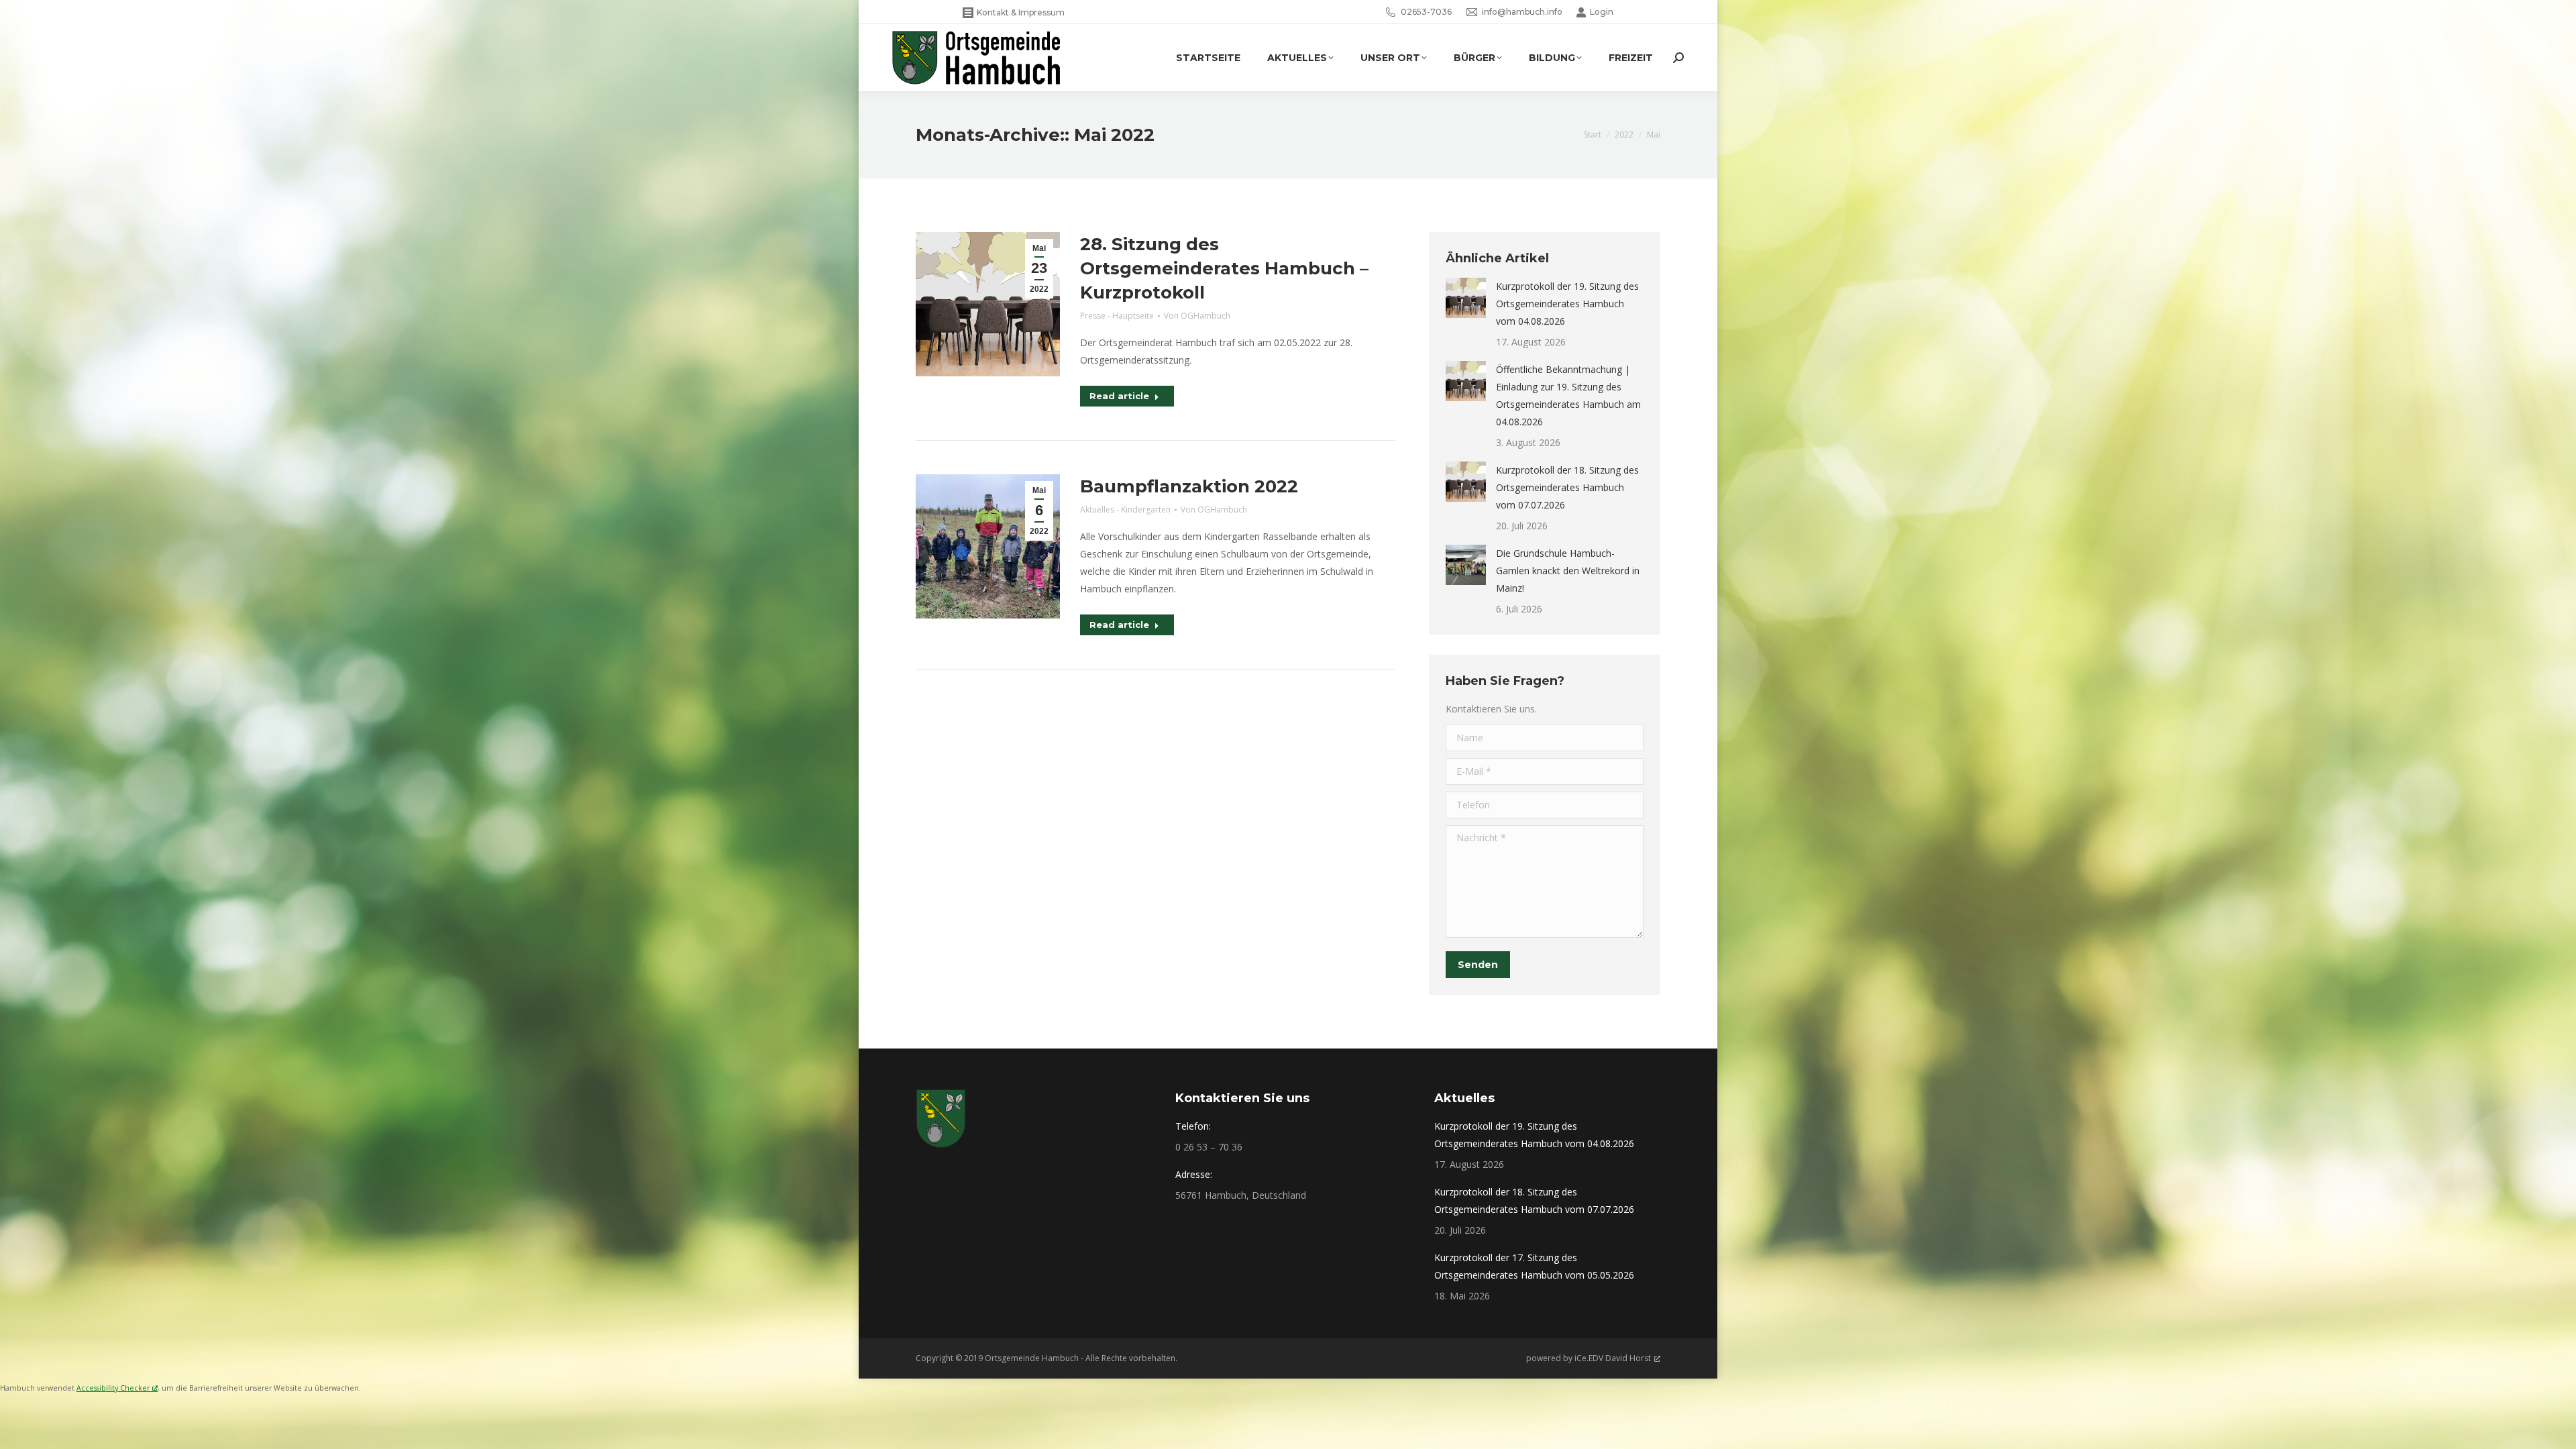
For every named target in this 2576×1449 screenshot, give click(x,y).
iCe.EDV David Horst (1613, 1358)
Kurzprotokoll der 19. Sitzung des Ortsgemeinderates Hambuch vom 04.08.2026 (1567, 304)
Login (1602, 12)
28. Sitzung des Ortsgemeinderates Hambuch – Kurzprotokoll (1224, 268)
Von (1197, 316)
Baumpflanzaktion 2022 (1189, 486)
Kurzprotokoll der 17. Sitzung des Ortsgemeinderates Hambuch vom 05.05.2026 (1534, 1266)
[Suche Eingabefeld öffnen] (1678, 58)
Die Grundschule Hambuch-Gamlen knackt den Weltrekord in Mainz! (1568, 571)
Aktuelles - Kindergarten (1125, 509)
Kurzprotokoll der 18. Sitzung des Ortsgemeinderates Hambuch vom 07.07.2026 (1567, 487)
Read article (1119, 396)
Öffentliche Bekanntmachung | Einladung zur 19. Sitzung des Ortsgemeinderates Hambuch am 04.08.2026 (1568, 395)
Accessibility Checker (113, 1388)
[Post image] (1466, 298)
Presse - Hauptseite (1117, 316)
